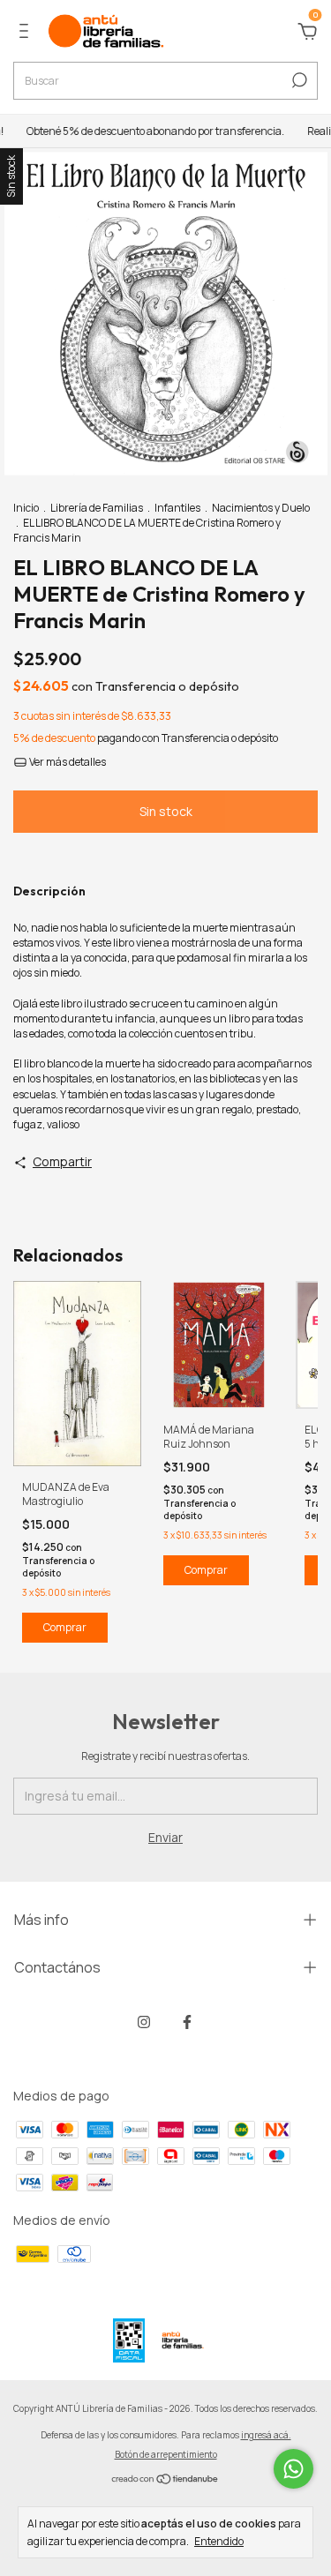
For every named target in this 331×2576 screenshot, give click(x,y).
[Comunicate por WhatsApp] (293, 2469)
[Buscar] (298, 80)
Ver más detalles (67, 762)
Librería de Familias (97, 508)
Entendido (219, 2541)
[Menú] (27, 33)
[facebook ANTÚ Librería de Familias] (187, 2022)
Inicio (26, 508)
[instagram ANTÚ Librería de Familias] (144, 2022)
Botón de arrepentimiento (166, 2454)
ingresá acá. (266, 2435)
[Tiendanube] (165, 2480)
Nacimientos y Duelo (261, 508)
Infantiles (177, 508)
